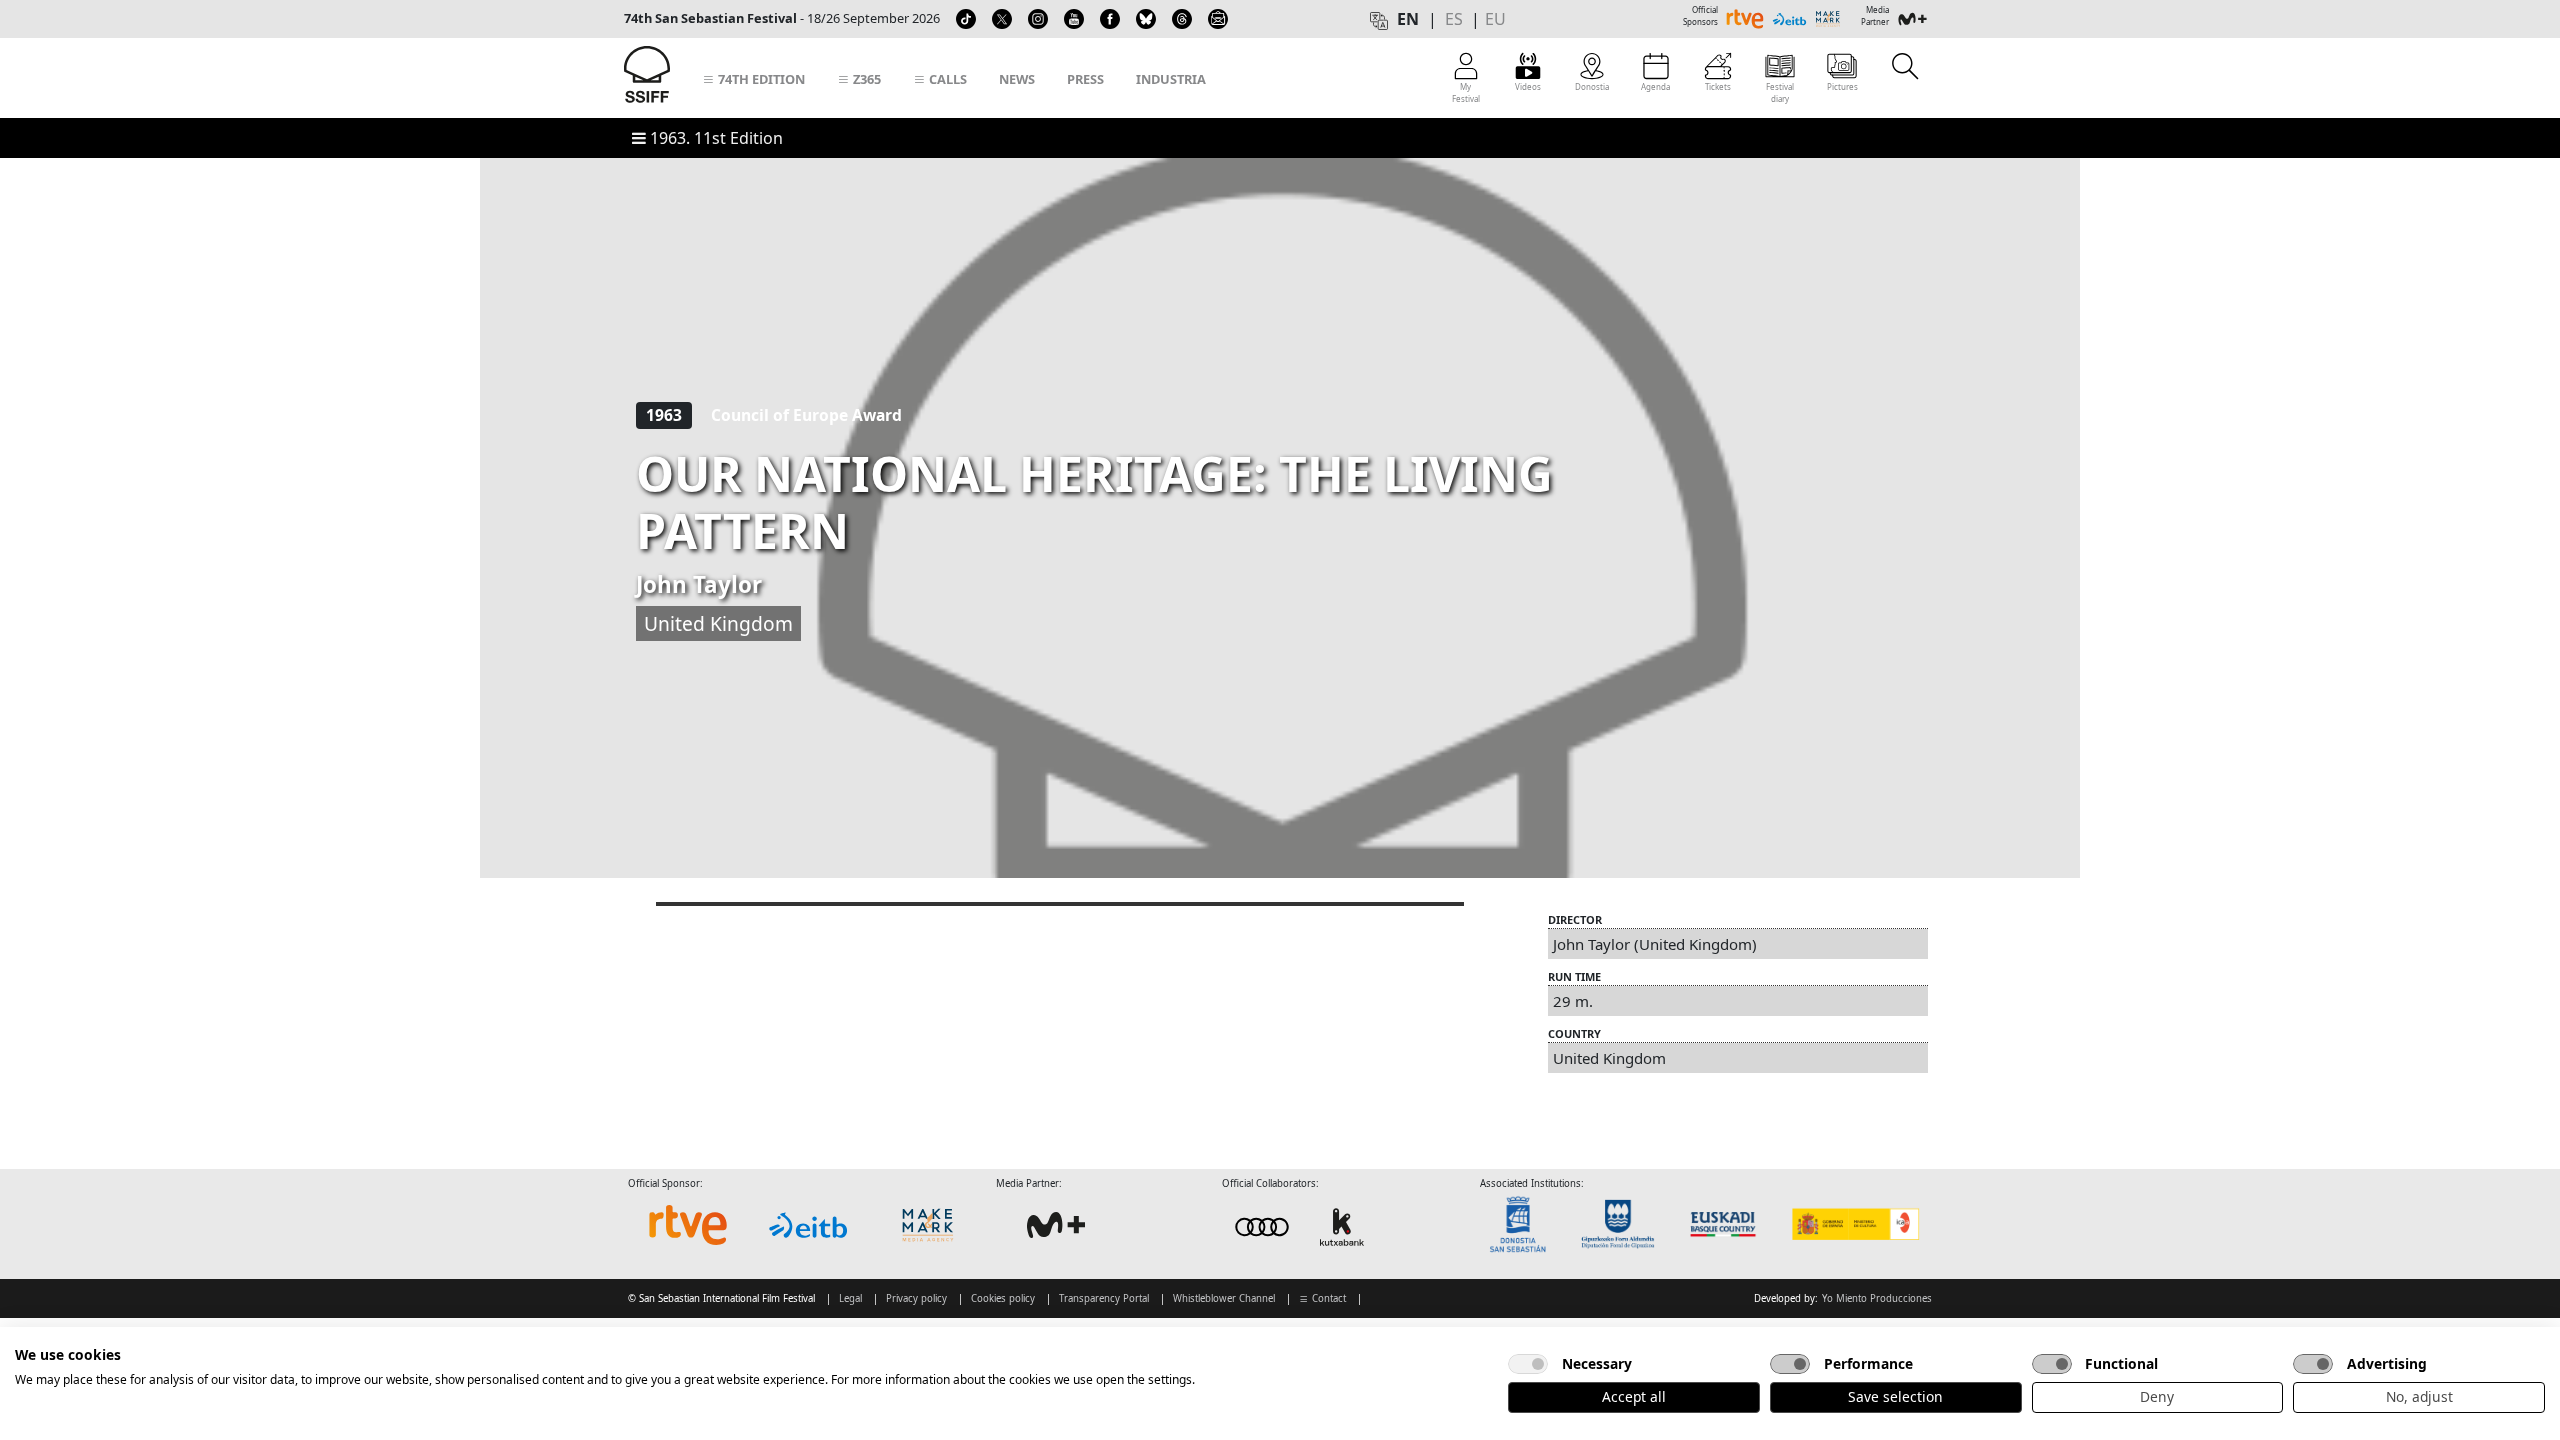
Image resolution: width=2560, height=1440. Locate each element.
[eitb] (808, 1225)
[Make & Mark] (928, 1225)
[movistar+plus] (1056, 1225)
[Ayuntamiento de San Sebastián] (1524, 1224)
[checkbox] (1528, 1364)
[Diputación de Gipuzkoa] (1624, 1224)
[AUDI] (1302, 1226)
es (1454, 19)
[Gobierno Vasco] (1727, 1224)
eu (1495, 19)
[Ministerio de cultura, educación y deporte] (1854, 1224)
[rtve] (688, 1225)
